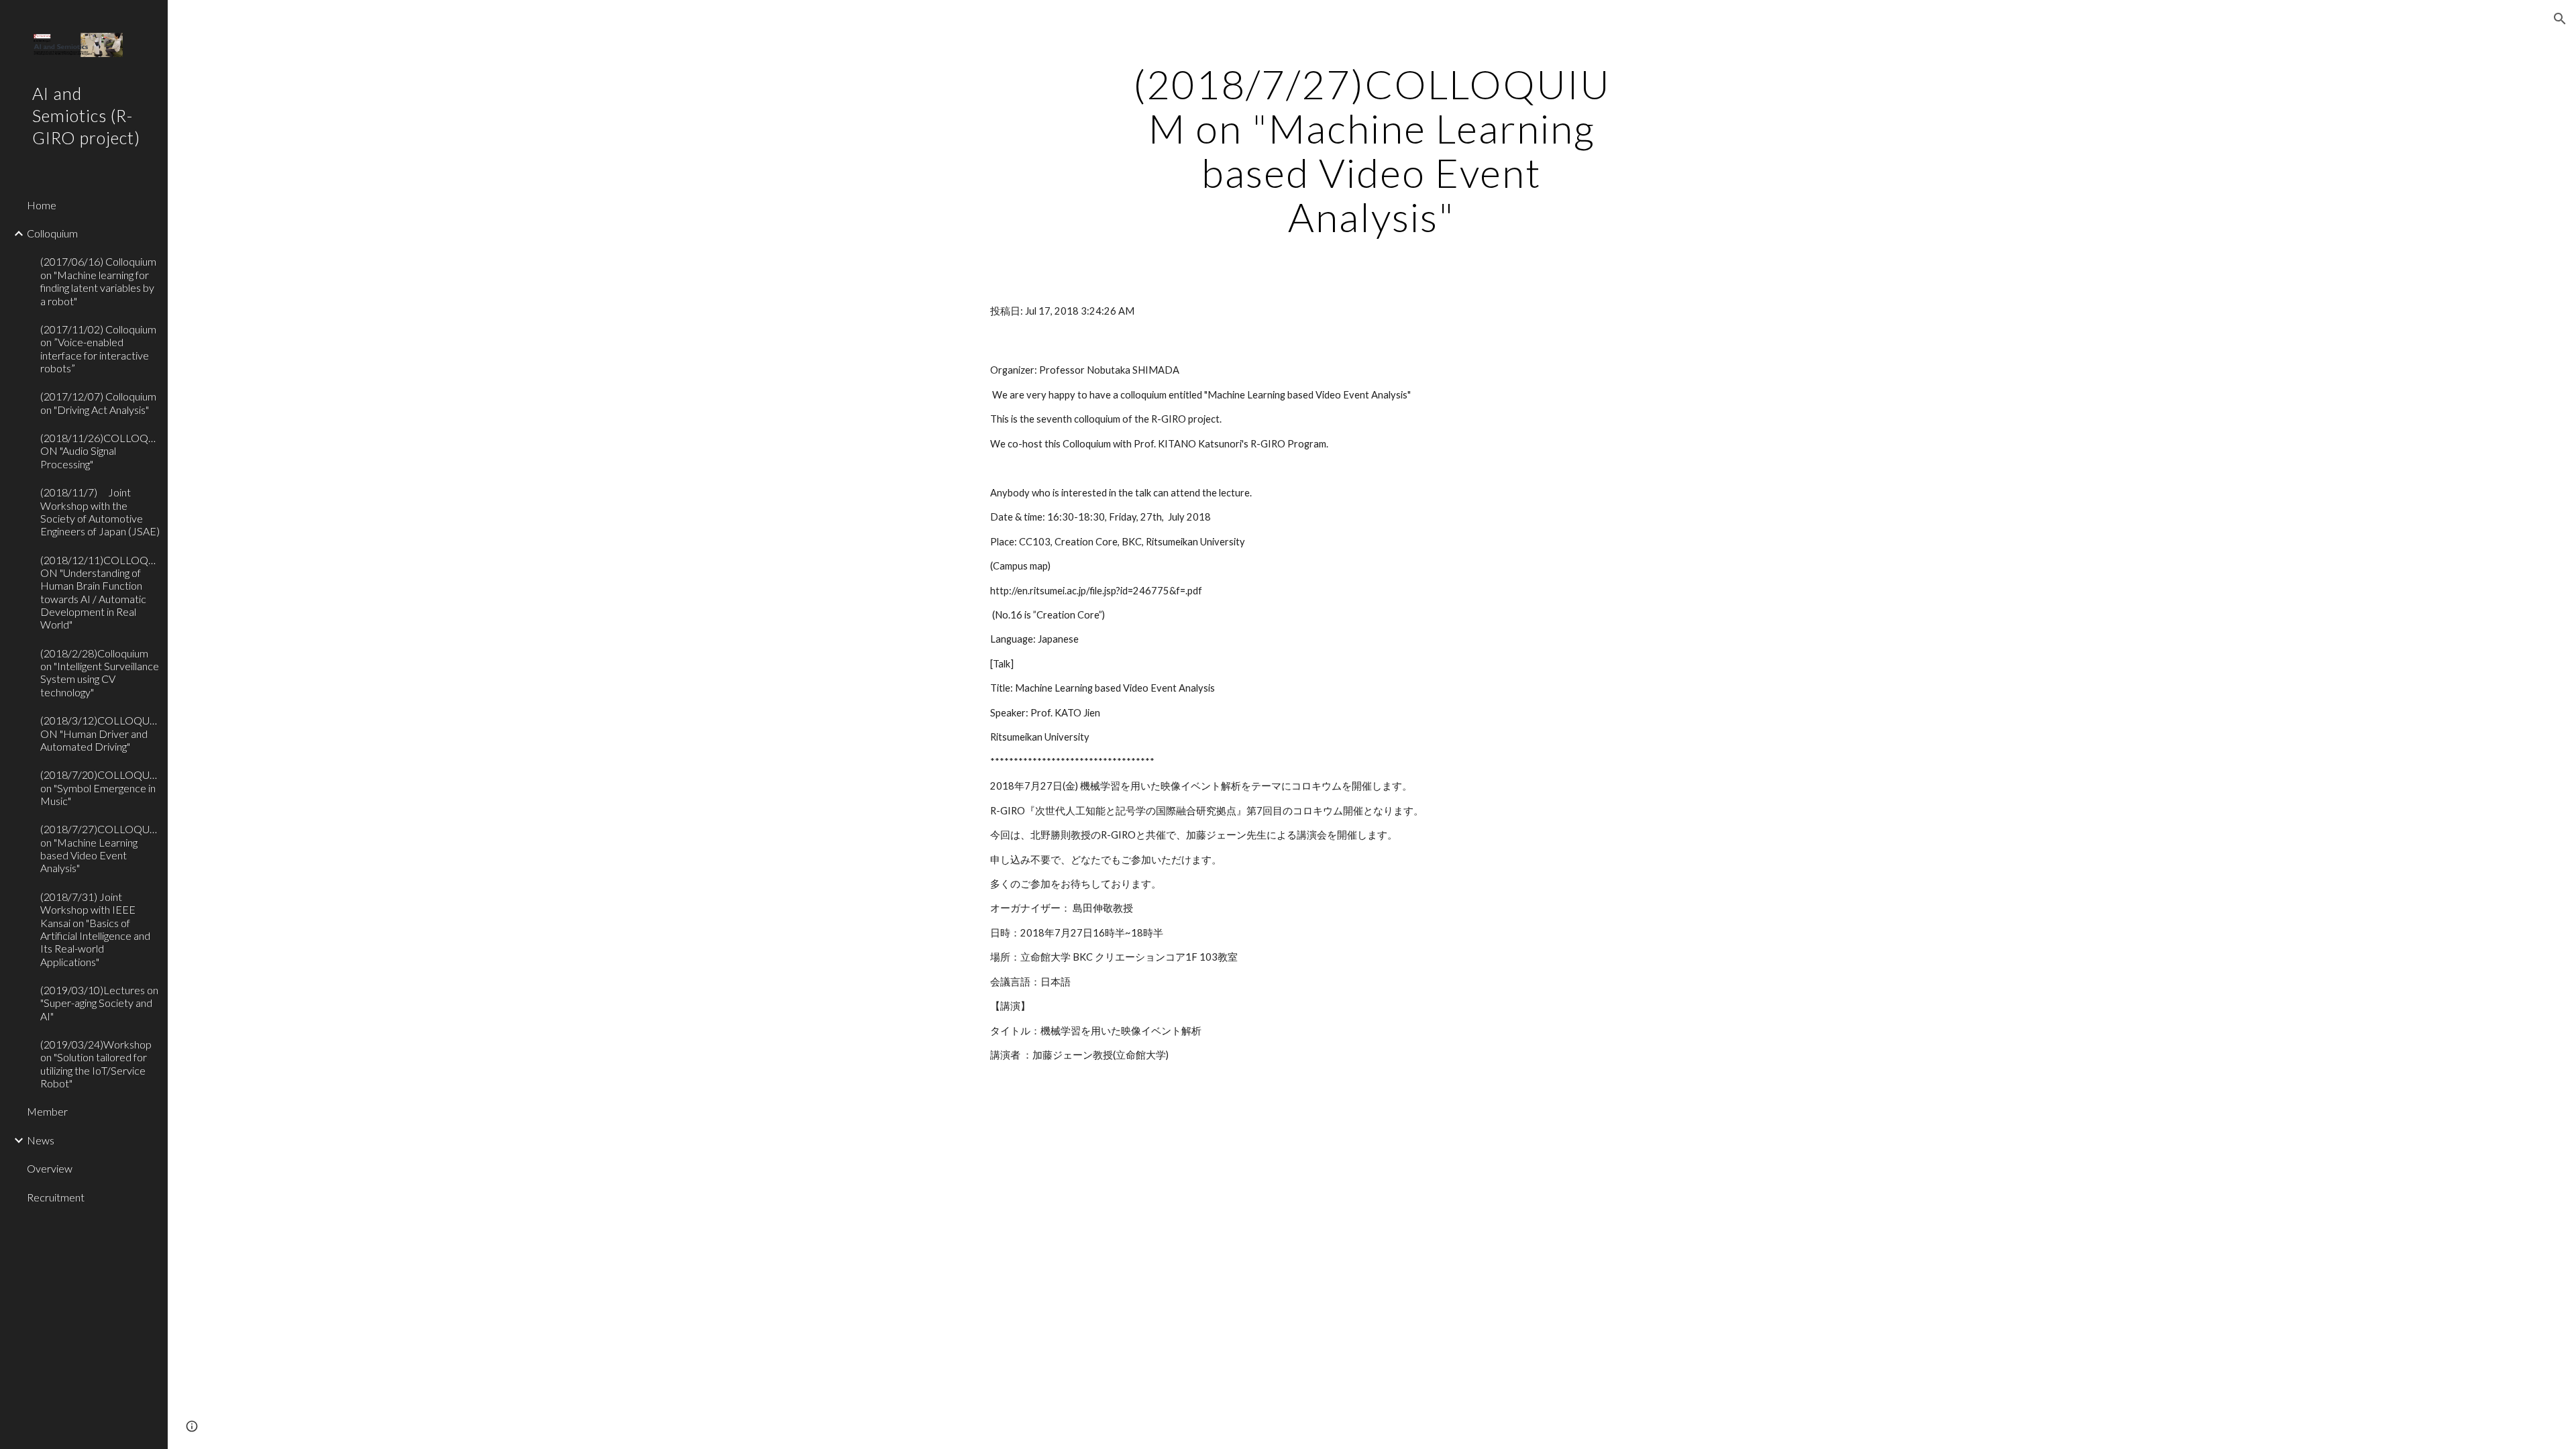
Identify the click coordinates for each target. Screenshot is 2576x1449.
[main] (1372, 150)
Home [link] (42, 205)
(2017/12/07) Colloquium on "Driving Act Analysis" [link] (98, 402)
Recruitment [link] (56, 1197)
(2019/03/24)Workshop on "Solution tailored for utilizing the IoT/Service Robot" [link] (96, 1064)
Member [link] (47, 1111)
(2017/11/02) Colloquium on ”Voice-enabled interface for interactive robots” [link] (98, 348)
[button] (2560, 19)
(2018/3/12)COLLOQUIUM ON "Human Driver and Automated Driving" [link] (100, 733)
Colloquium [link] (52, 233)
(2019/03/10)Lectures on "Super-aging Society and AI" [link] (99, 1003)
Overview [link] (50, 1168)
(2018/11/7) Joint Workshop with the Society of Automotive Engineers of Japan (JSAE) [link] (100, 512)
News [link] (41, 1140)
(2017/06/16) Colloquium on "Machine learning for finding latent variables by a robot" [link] (98, 281)
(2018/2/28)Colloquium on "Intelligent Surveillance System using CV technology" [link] (100, 673)
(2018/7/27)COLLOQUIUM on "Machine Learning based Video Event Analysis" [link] (100, 848)
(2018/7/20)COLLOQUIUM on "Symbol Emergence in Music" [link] (100, 788)
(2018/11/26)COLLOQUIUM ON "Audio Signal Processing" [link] (100, 451)
